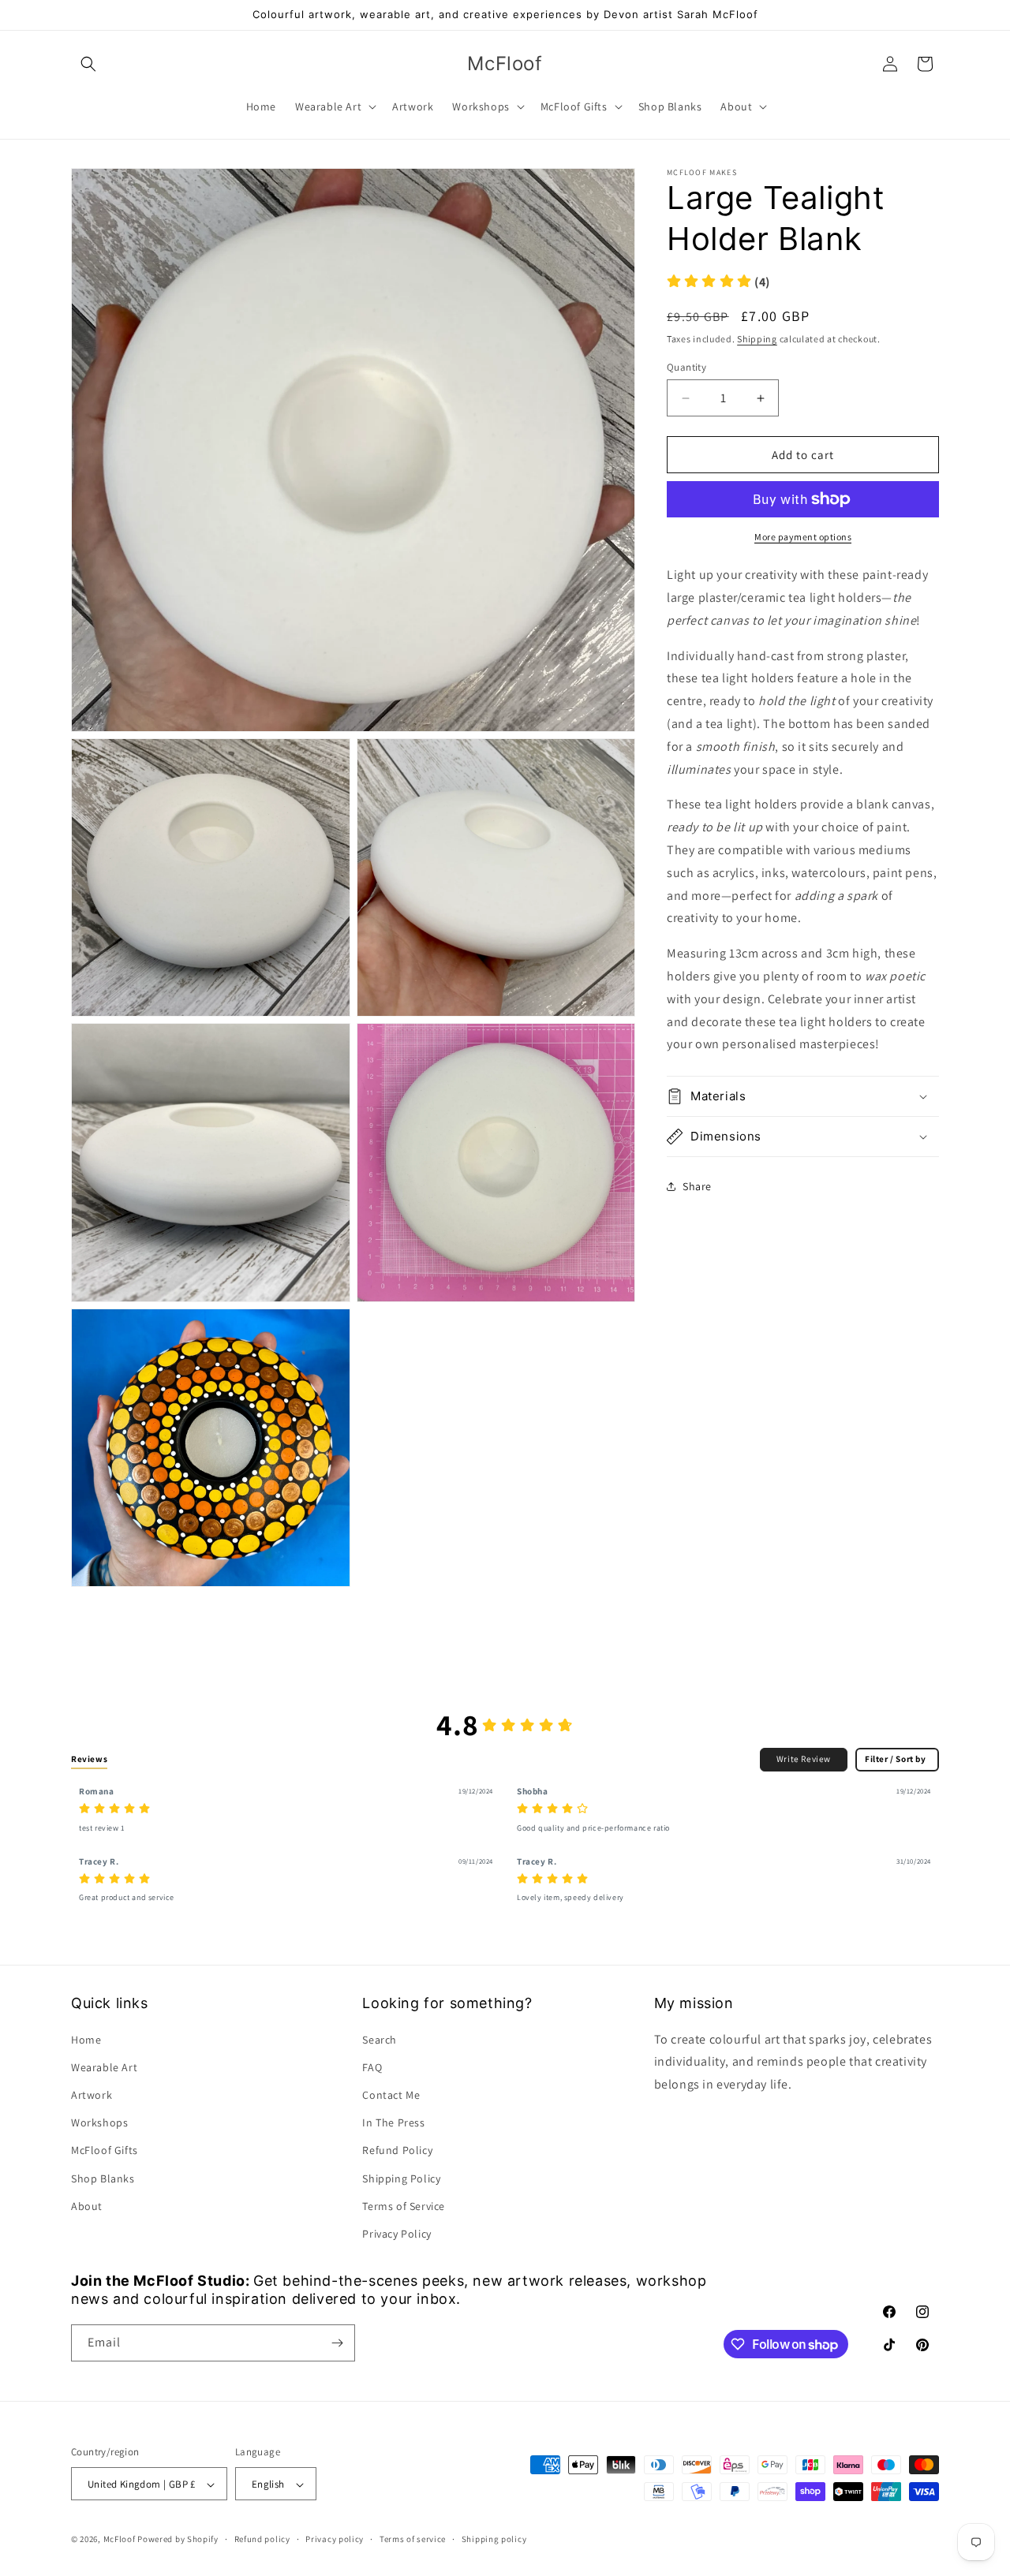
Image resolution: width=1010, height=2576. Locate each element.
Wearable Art (104, 2067)
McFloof (120, 2540)
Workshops (99, 2122)
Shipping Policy (401, 2178)
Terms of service (413, 2539)
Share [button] (697, 1186)
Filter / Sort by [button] (896, 1759)
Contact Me (391, 2095)
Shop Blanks (103, 2178)
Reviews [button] (89, 1759)
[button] (88, 64)
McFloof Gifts (105, 2151)
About (87, 2206)
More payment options (803, 537)
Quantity (686, 367)
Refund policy (262, 2539)
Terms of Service (404, 2206)
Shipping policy (494, 2539)
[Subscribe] (337, 2343)
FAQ (372, 2067)
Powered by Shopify (178, 2540)
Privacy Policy (397, 2234)
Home (86, 2040)
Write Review (804, 1759)
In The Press (393, 2122)
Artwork (92, 2095)
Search (380, 2040)
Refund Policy (397, 2151)
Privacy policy (335, 2539)
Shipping (757, 339)
